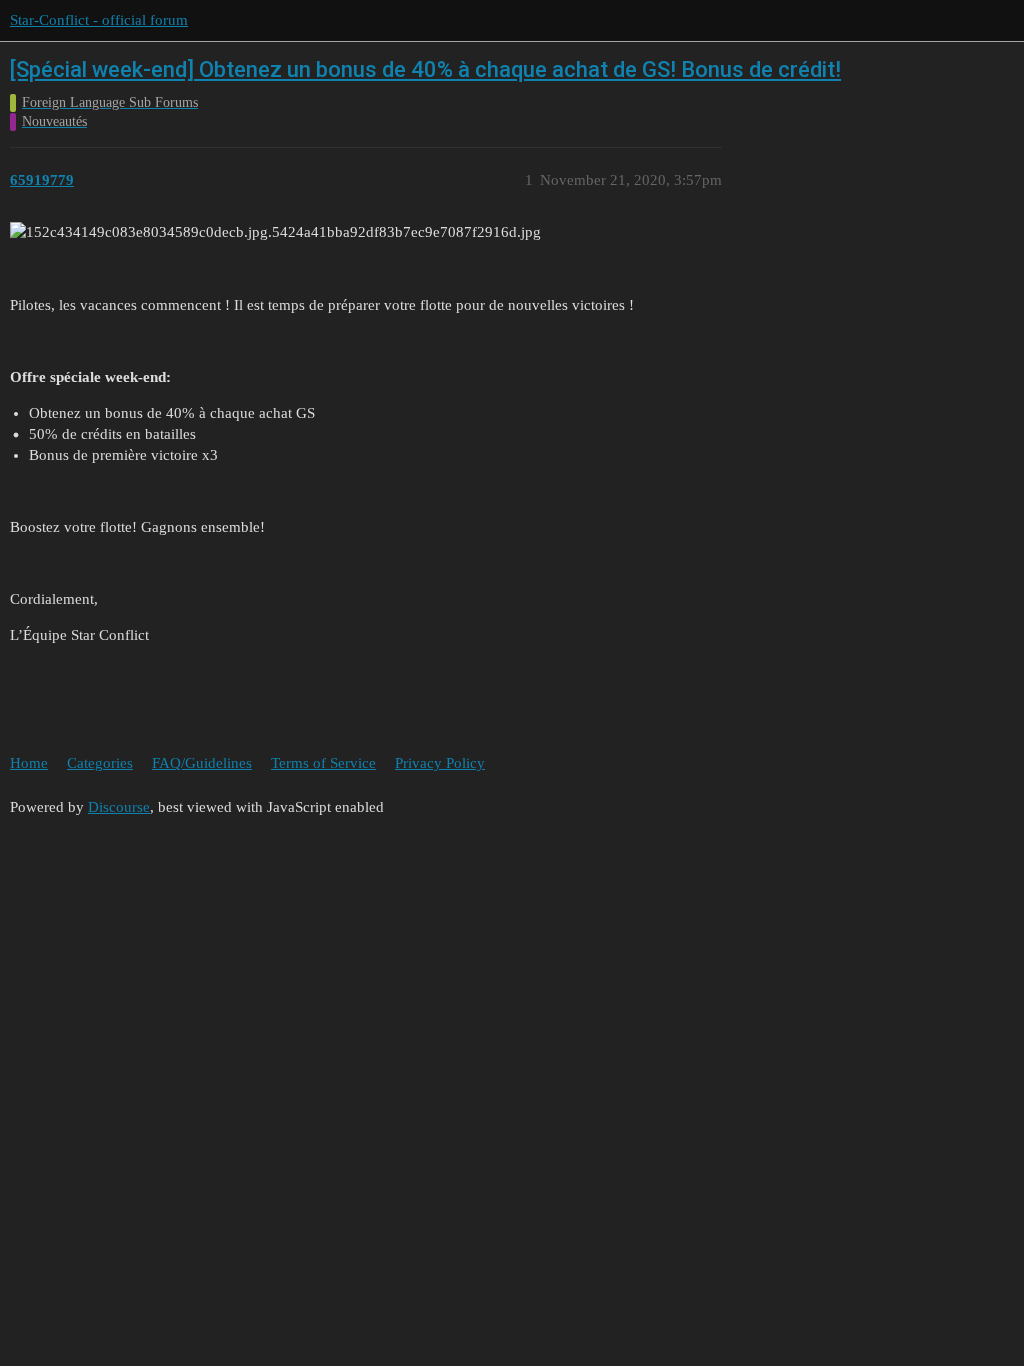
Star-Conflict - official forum (99, 20)
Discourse (119, 807)
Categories (100, 763)
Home (29, 763)
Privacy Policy (440, 763)
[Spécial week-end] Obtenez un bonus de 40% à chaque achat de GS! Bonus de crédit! (425, 69)
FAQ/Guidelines (202, 763)
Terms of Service (323, 763)
